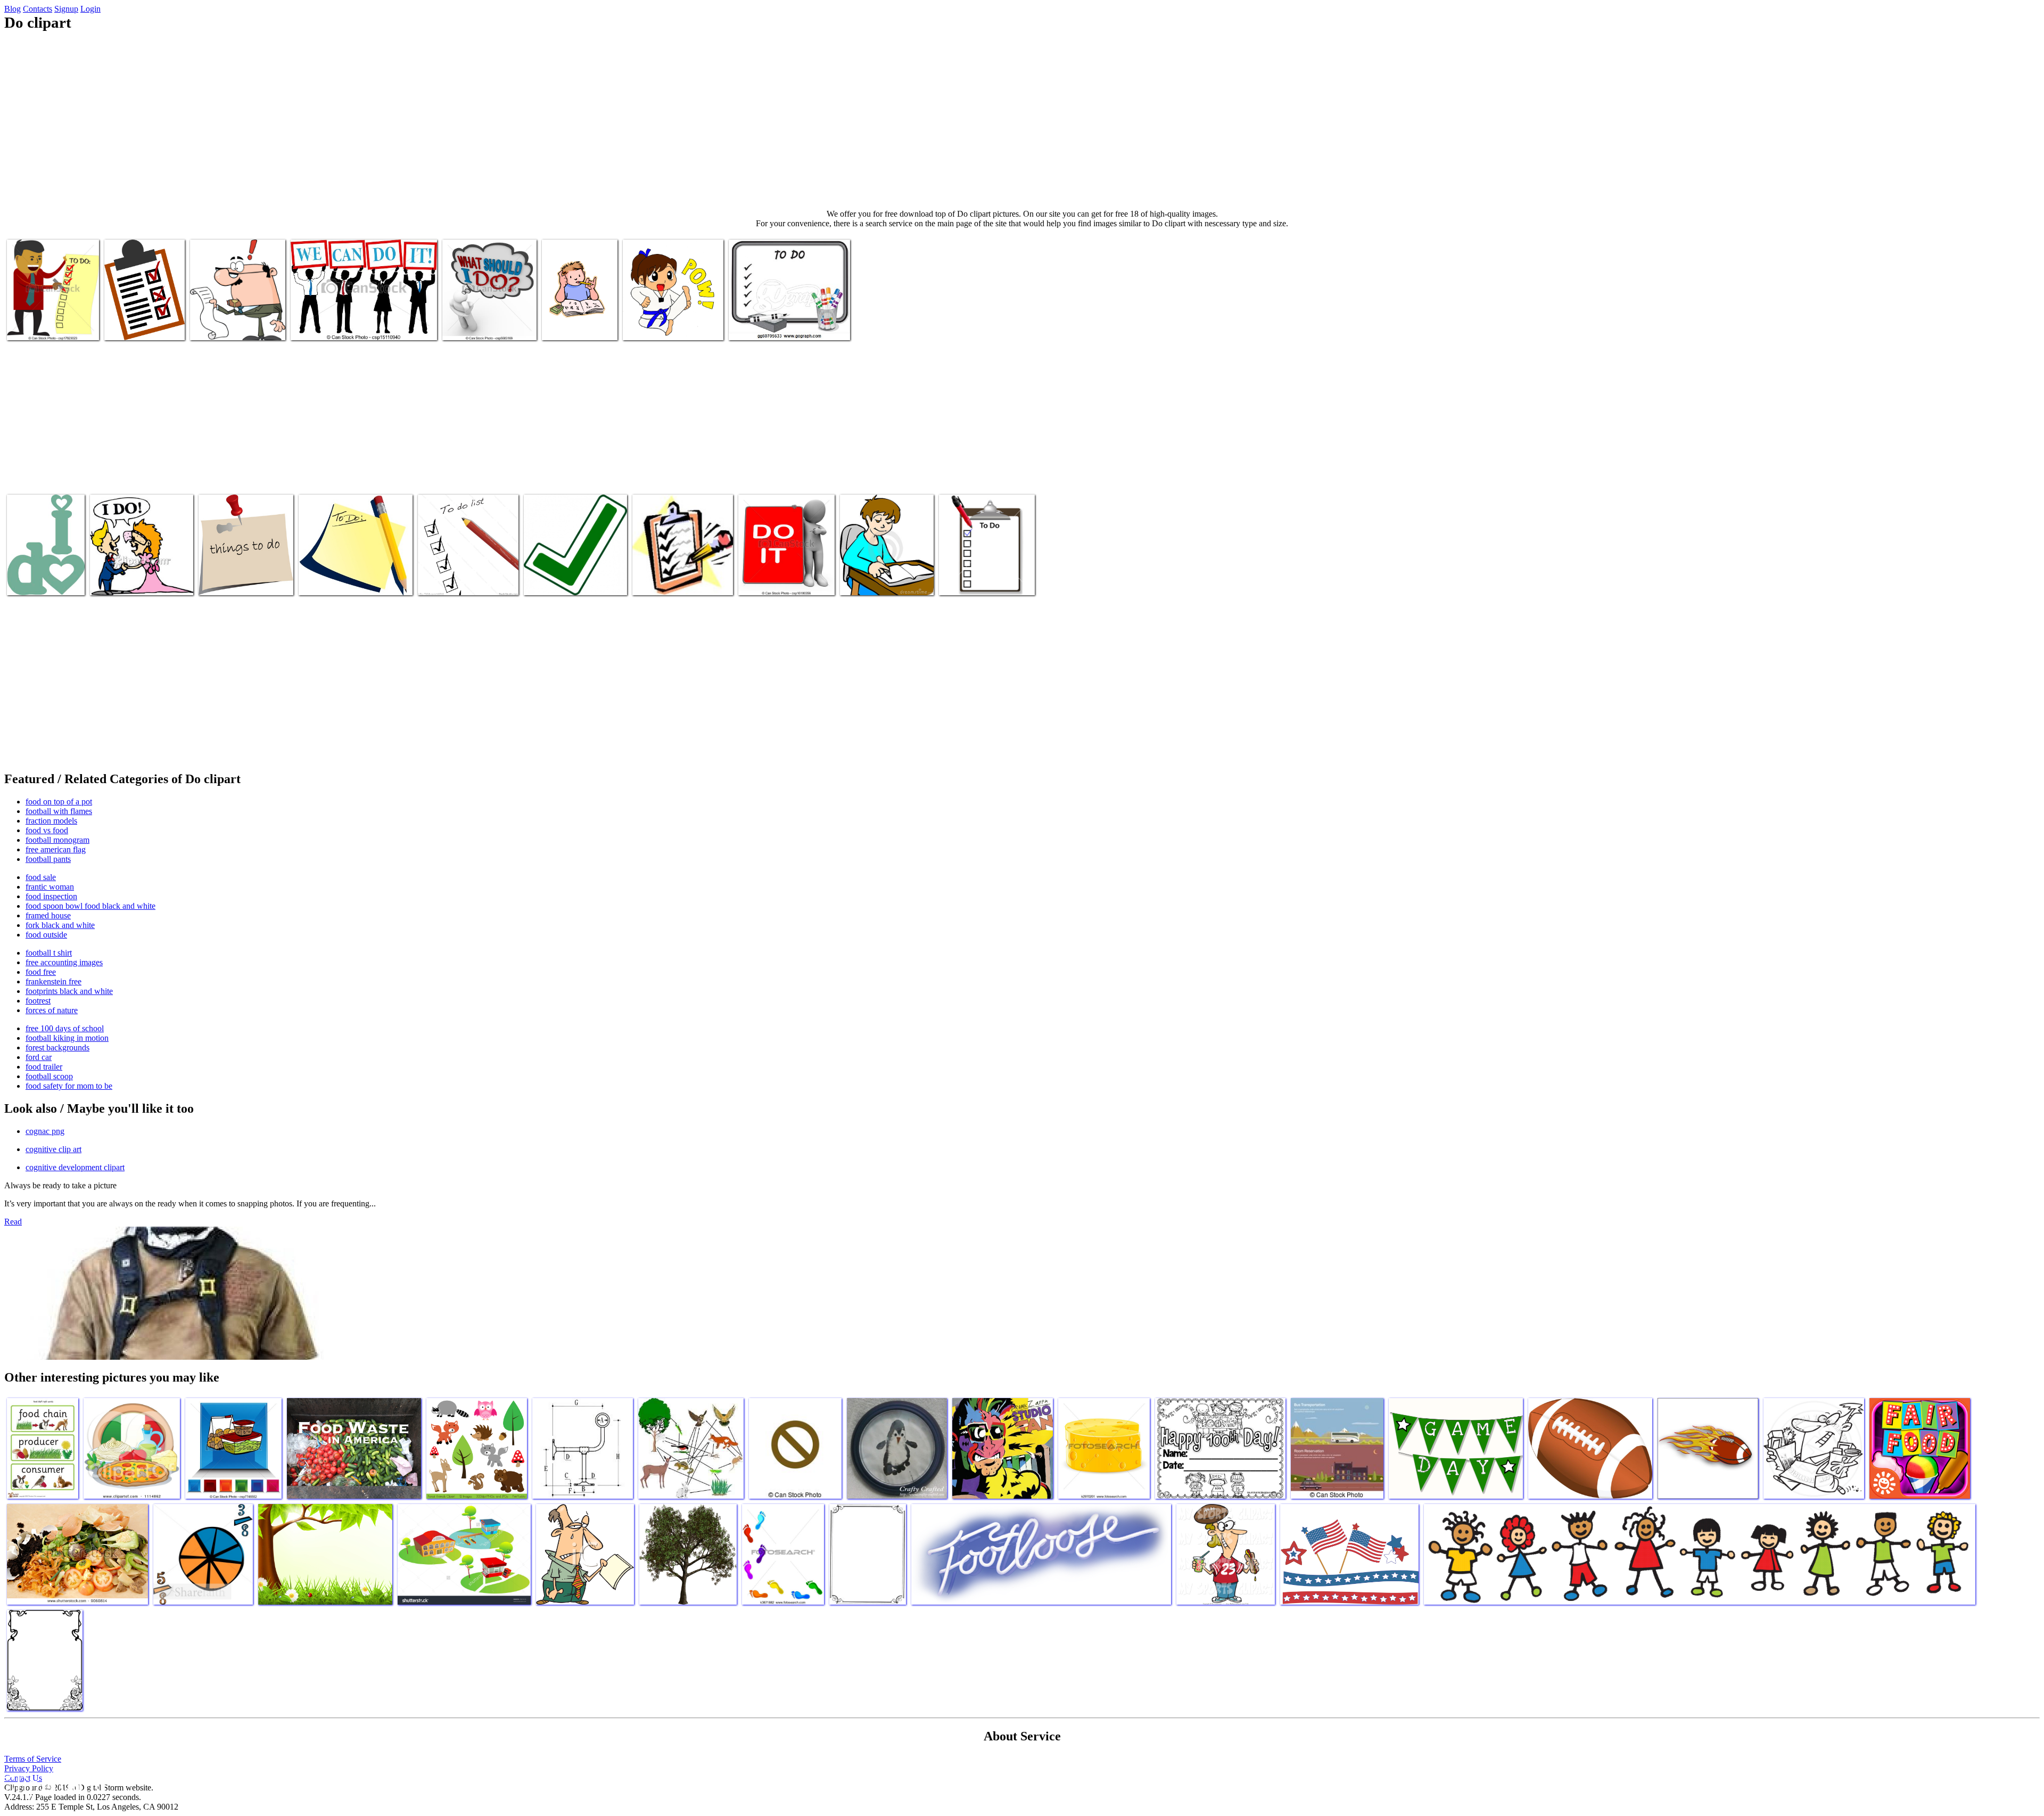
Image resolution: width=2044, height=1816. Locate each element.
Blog (13, 9)
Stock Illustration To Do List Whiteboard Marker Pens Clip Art (782, 321)
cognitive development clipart (75, 1167)
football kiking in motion (67, 1038)
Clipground (53, 1784)
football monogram (57, 840)
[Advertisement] (1022, 120)
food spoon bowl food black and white (90, 906)
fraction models (51, 821)
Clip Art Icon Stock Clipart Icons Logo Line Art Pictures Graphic (489, 317)
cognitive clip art (53, 1149)
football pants (48, 859)
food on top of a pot (59, 802)
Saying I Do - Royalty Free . (136, 581)
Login (90, 9)
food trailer (44, 1067)
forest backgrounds (57, 1047)
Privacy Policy (29, 1768)
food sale (41, 877)
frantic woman (50, 887)
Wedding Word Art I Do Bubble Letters (40, 576)
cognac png (45, 1131)
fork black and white (60, 925)
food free (41, 972)
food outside (46, 935)
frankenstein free (53, 981)
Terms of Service (33, 1759)
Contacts (38, 9)
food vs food (47, 830)
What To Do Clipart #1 (142, 326)
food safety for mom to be (69, 1086)
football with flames (59, 811)
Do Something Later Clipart (244, 581)
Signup (66, 9)
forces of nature (52, 1010)
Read (13, 1222)
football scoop (49, 1076)
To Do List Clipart (329, 581)
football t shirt (49, 953)
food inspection (51, 896)
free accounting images (64, 962)
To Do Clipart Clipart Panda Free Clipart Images (569, 576)
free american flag (56, 849)
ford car (39, 1057)
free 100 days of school (65, 1028)
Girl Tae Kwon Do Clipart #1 (670, 326)
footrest (38, 1001)
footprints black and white (69, 991)
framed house (48, 915)
